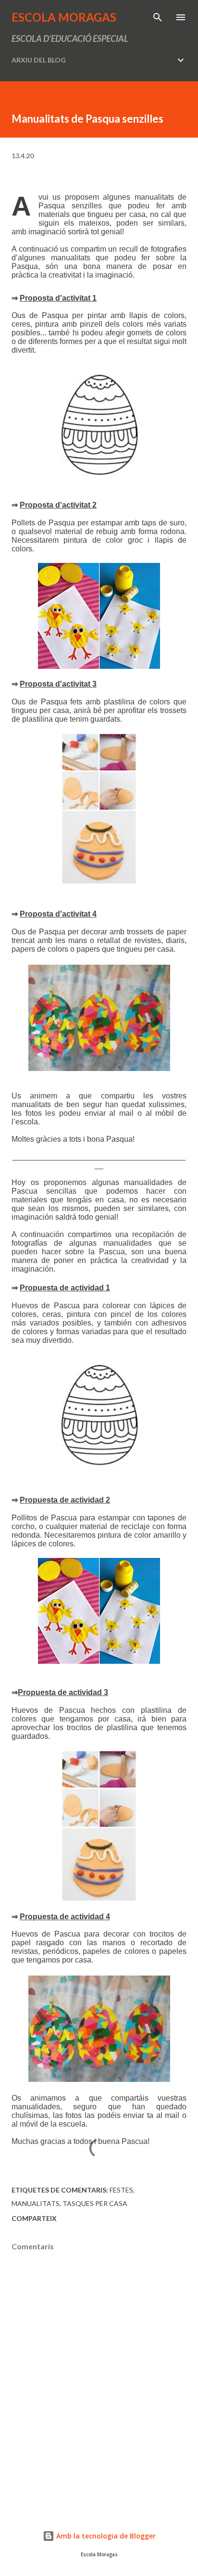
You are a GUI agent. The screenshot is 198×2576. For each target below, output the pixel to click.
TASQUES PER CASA (95, 2203)
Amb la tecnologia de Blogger (105, 2536)
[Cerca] (158, 17)
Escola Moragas (64, 17)
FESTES (121, 2190)
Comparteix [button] (34, 2218)
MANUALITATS (36, 2203)
